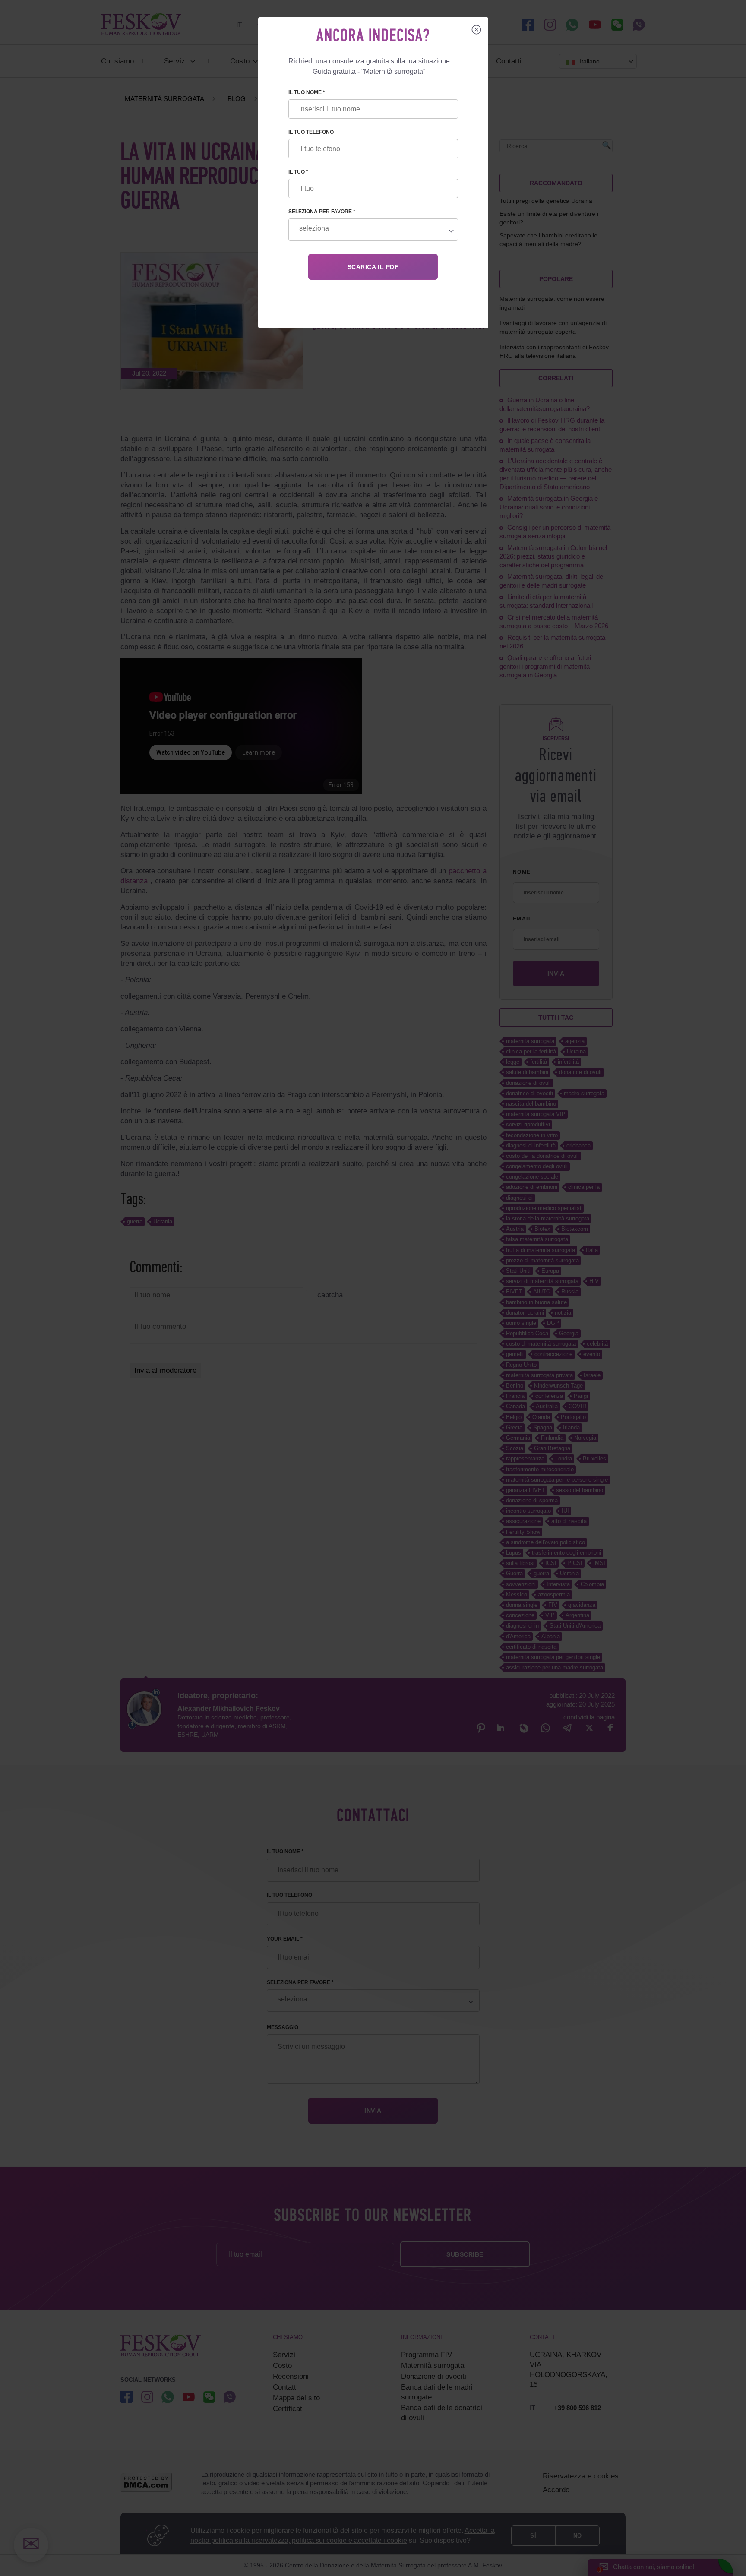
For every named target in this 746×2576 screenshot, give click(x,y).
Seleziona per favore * (322, 212)
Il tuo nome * (307, 92)
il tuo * (298, 172)
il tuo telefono (311, 132)
